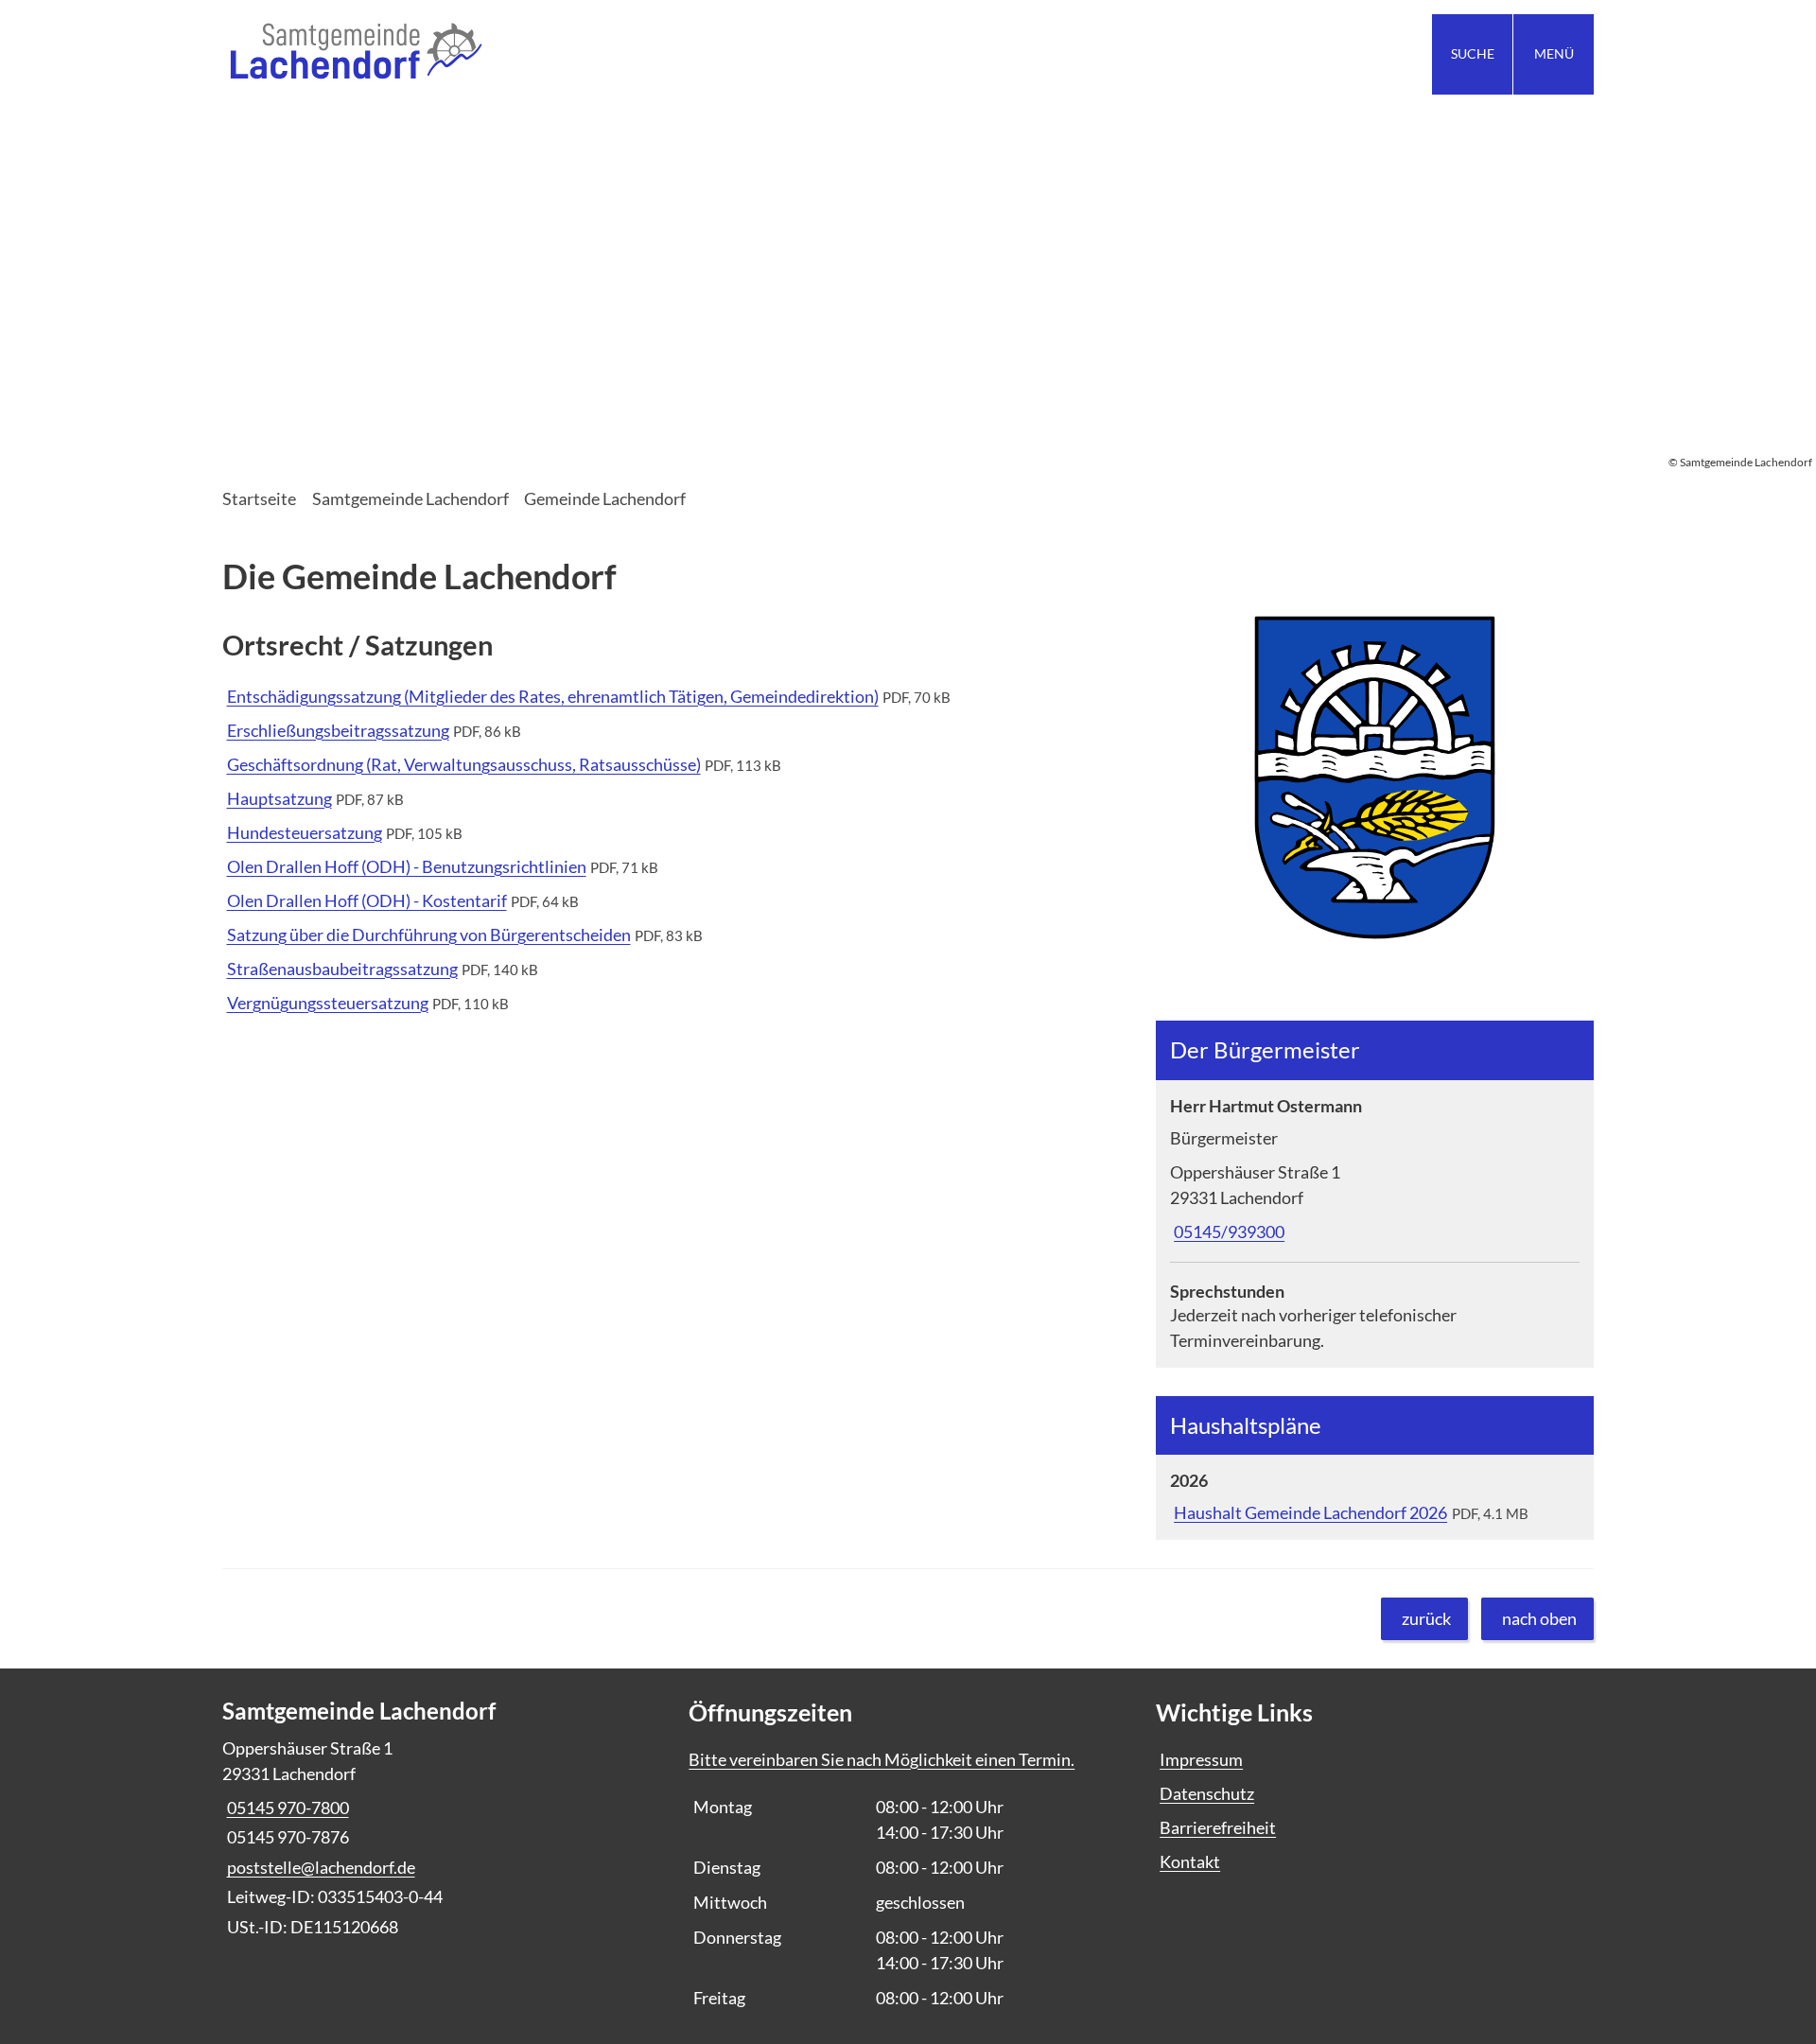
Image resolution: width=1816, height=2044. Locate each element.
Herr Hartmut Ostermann (1266, 1106)
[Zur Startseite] (558, 54)
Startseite (259, 498)
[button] (1375, 778)
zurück (1426, 1618)
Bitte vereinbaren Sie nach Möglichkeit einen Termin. (882, 1759)
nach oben (1539, 1618)
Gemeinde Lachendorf (605, 498)
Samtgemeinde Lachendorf (410, 498)
